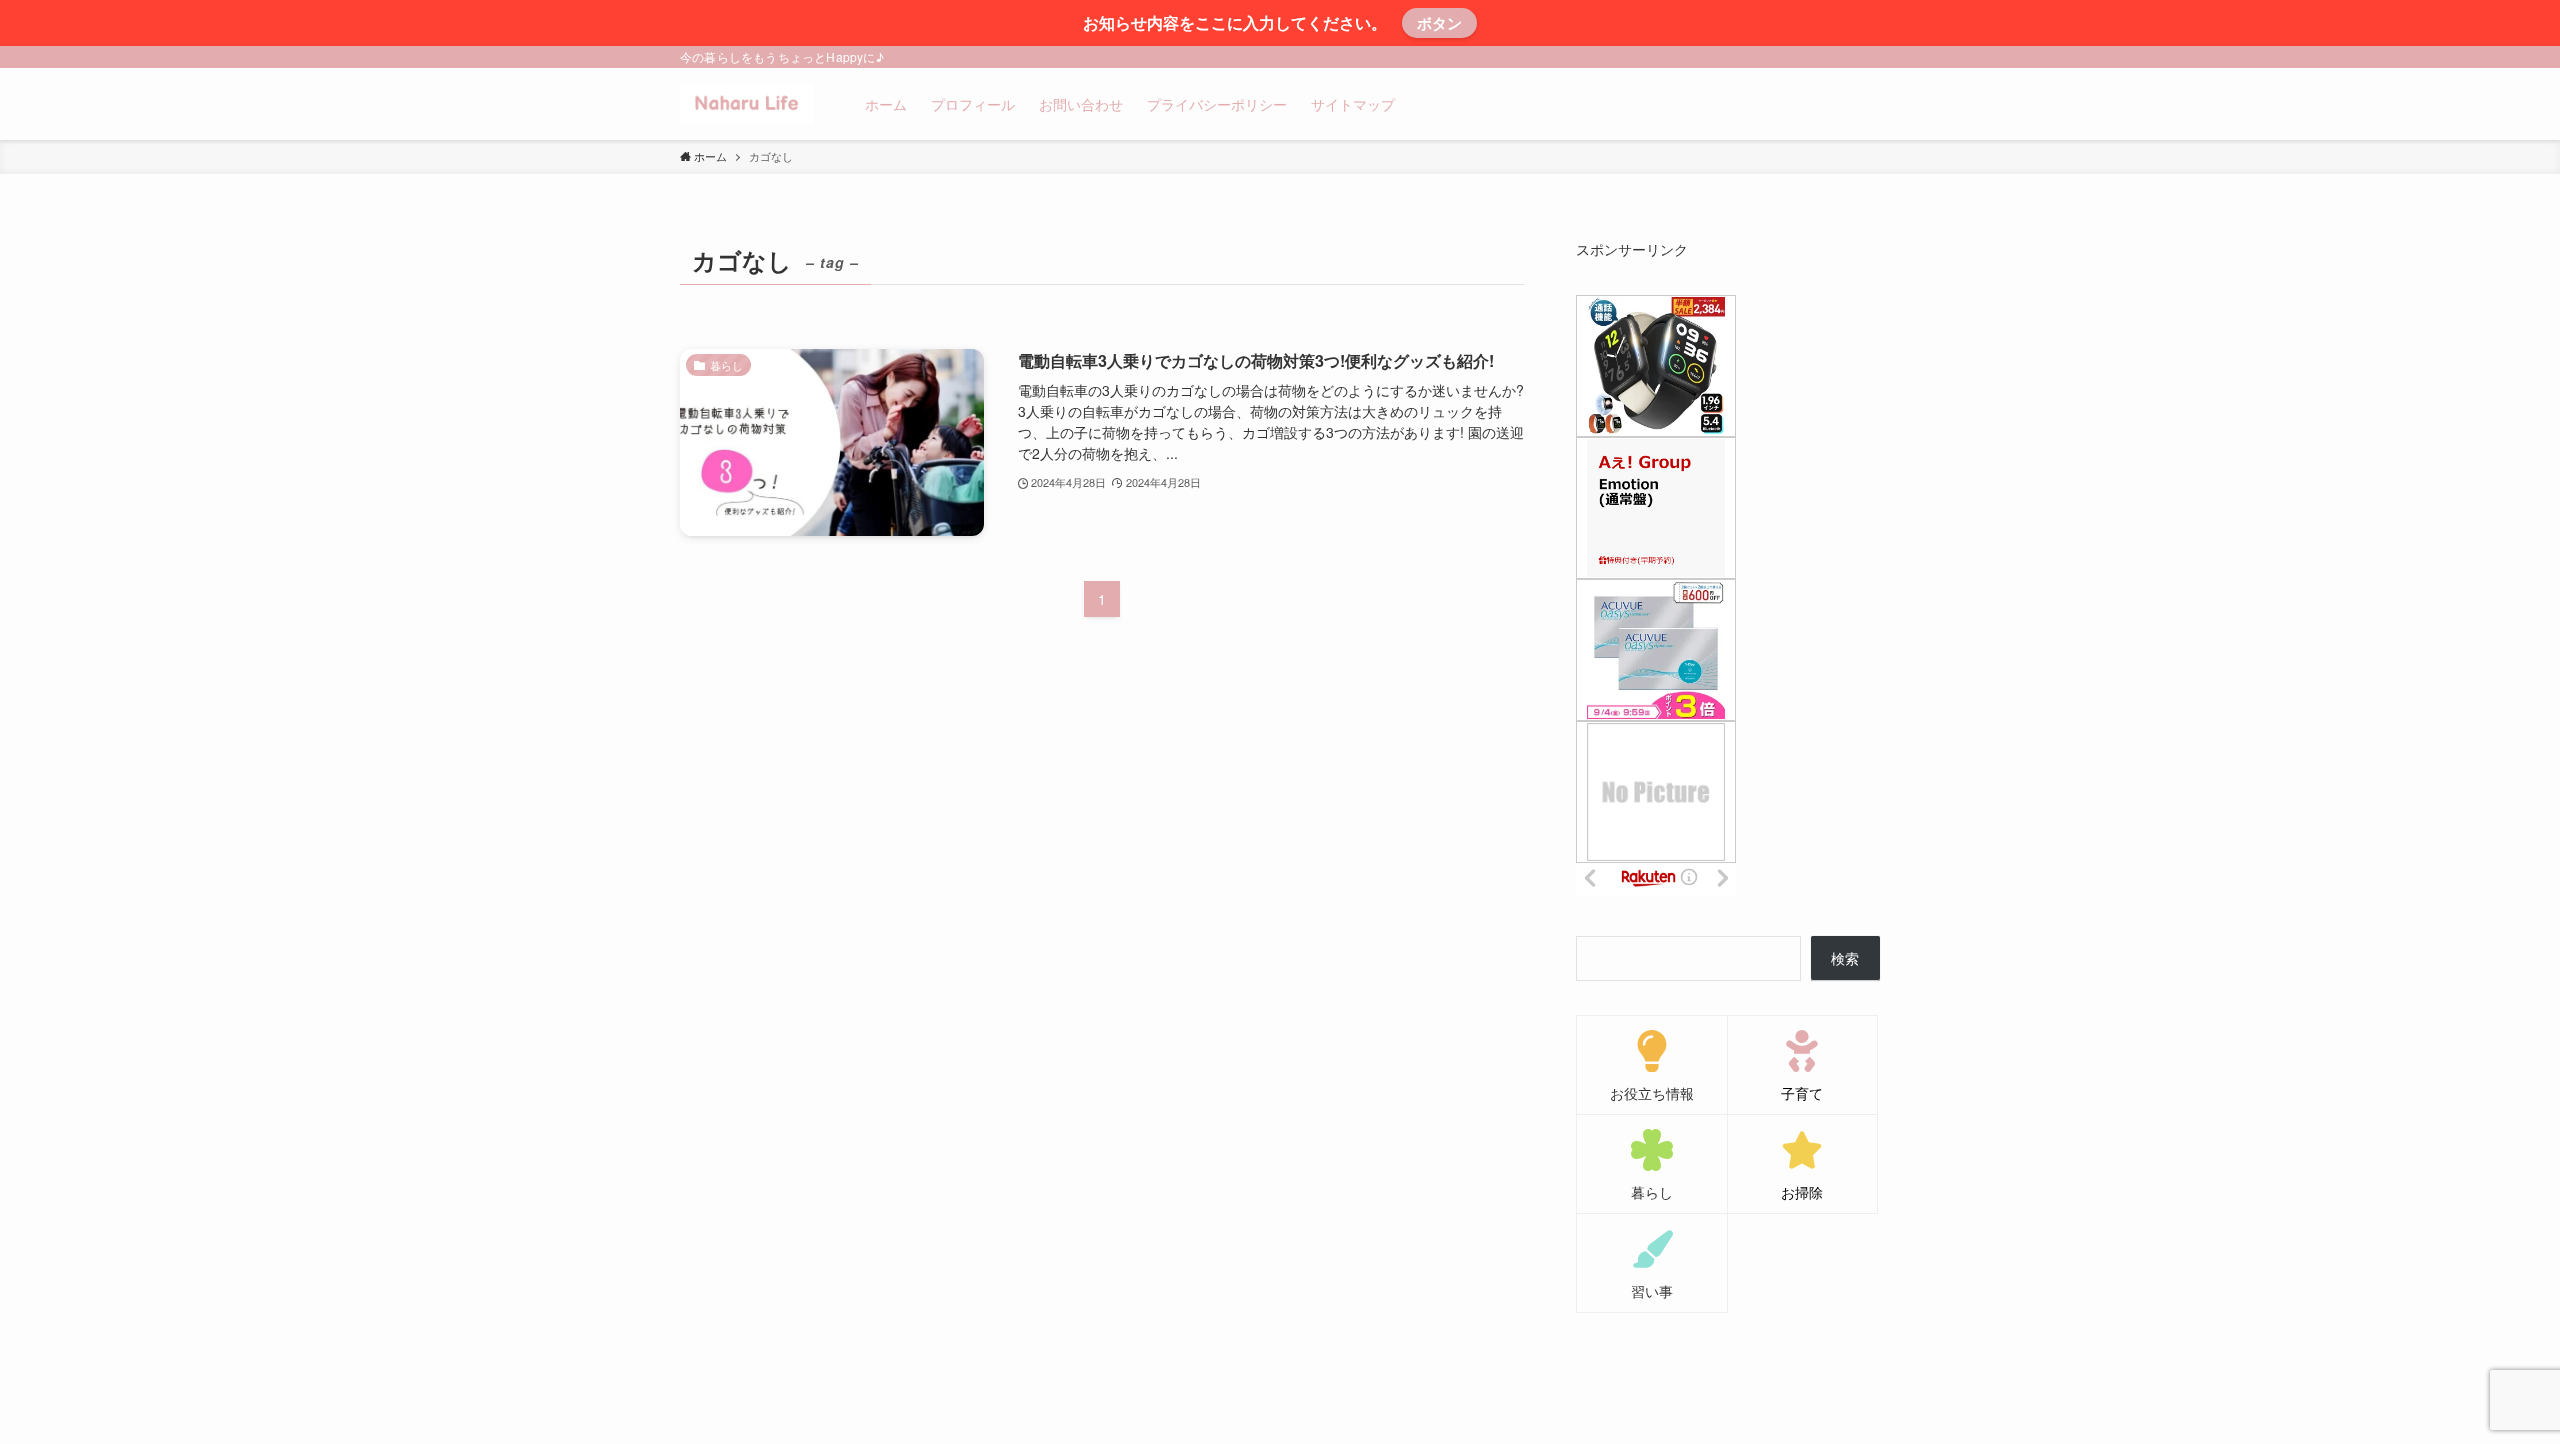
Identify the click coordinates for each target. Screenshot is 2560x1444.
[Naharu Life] (746, 104)
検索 (1845, 958)
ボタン (1439, 23)
